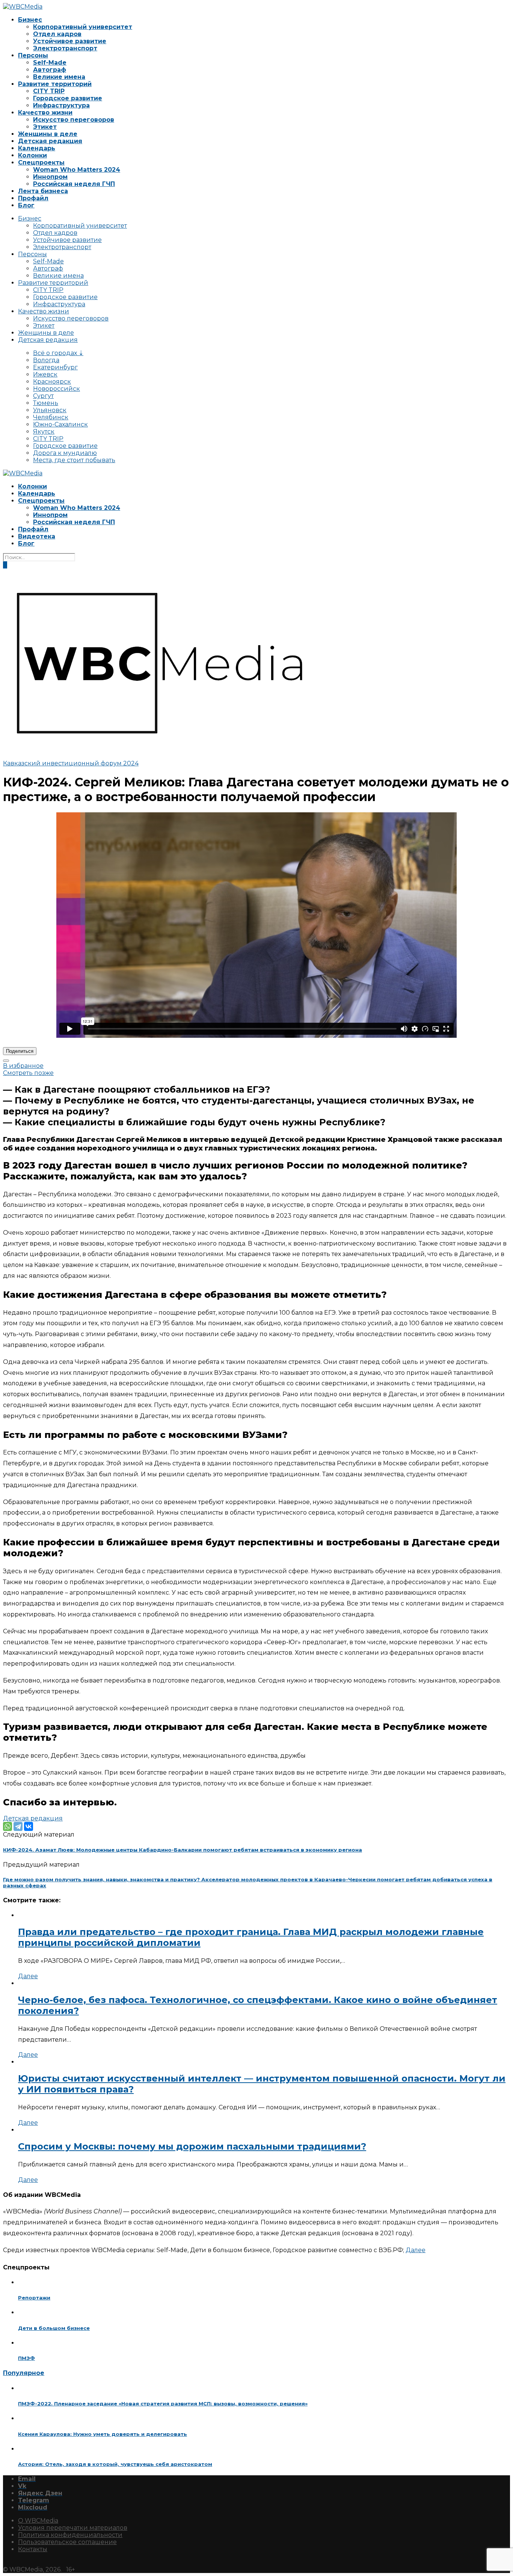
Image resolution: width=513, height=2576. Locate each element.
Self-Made (50, 63)
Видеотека (37, 536)
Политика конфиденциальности (70, 2535)
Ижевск (45, 374)
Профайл (33, 198)
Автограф (50, 70)
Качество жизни (45, 113)
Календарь (37, 148)
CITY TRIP (49, 91)
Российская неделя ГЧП (74, 184)
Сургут (43, 396)
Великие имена (59, 77)
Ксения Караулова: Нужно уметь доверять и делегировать (103, 2434)
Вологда (46, 360)
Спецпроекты (41, 163)
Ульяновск (50, 410)
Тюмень (46, 403)
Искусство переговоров (74, 120)
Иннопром (50, 177)
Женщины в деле (48, 134)
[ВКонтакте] (29, 1826)
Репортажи (34, 2298)
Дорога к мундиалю (65, 453)
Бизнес (30, 20)
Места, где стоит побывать (74, 460)
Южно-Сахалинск (60, 424)
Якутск (44, 432)
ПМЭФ (26, 2358)
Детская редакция (50, 141)
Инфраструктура (61, 105)
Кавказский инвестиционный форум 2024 (71, 763)
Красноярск (52, 382)
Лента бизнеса (43, 191)
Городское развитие (68, 98)
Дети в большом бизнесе (54, 2328)
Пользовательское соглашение (67, 2542)
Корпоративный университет (83, 27)
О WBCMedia (38, 2521)
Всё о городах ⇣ (58, 353)
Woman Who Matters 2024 (77, 170)
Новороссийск (57, 389)
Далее (28, 1976)
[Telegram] (18, 1826)
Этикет (45, 127)
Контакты (33, 2549)
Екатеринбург (55, 367)
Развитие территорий (55, 84)
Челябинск (51, 417)
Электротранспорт (65, 48)
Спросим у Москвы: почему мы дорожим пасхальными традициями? (192, 2146)
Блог (26, 205)
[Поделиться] (6, 1061)
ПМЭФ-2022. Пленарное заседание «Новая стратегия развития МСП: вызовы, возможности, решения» (163, 2404)
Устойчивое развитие (70, 41)
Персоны (33, 55)
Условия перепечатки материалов (73, 2528)
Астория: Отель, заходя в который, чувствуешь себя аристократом (115, 2464)
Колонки (32, 155)
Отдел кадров (57, 34)
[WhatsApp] (8, 1826)
